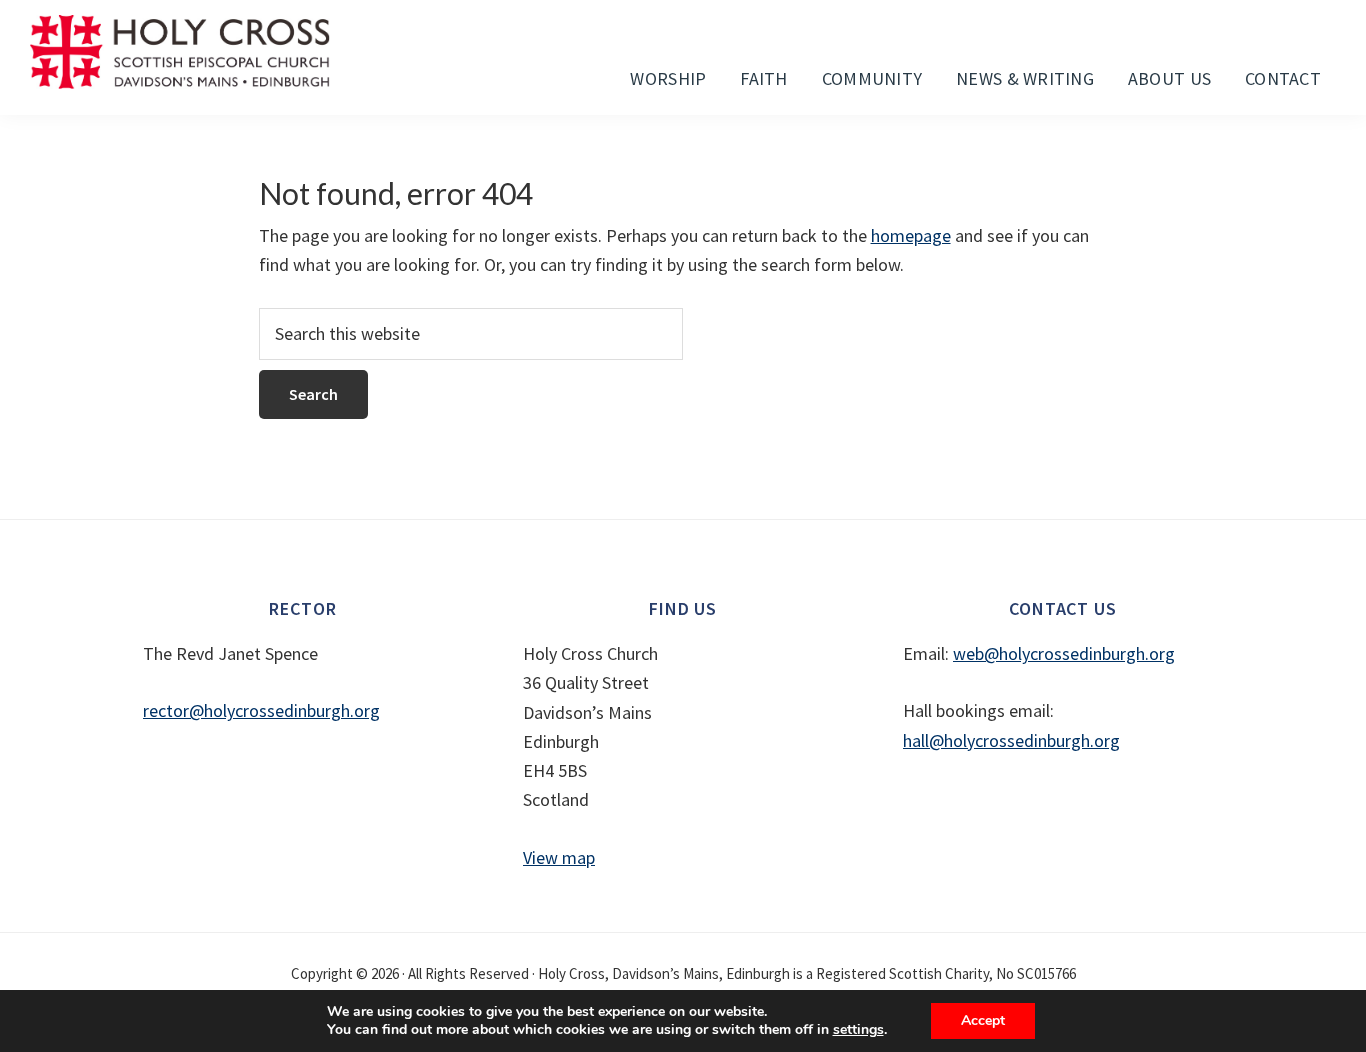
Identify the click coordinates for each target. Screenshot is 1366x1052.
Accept (983, 1020)
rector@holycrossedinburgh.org (261, 710)
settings (858, 1030)
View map (559, 857)
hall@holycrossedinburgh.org (1011, 740)
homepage (911, 235)
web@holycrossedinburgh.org (1064, 653)
